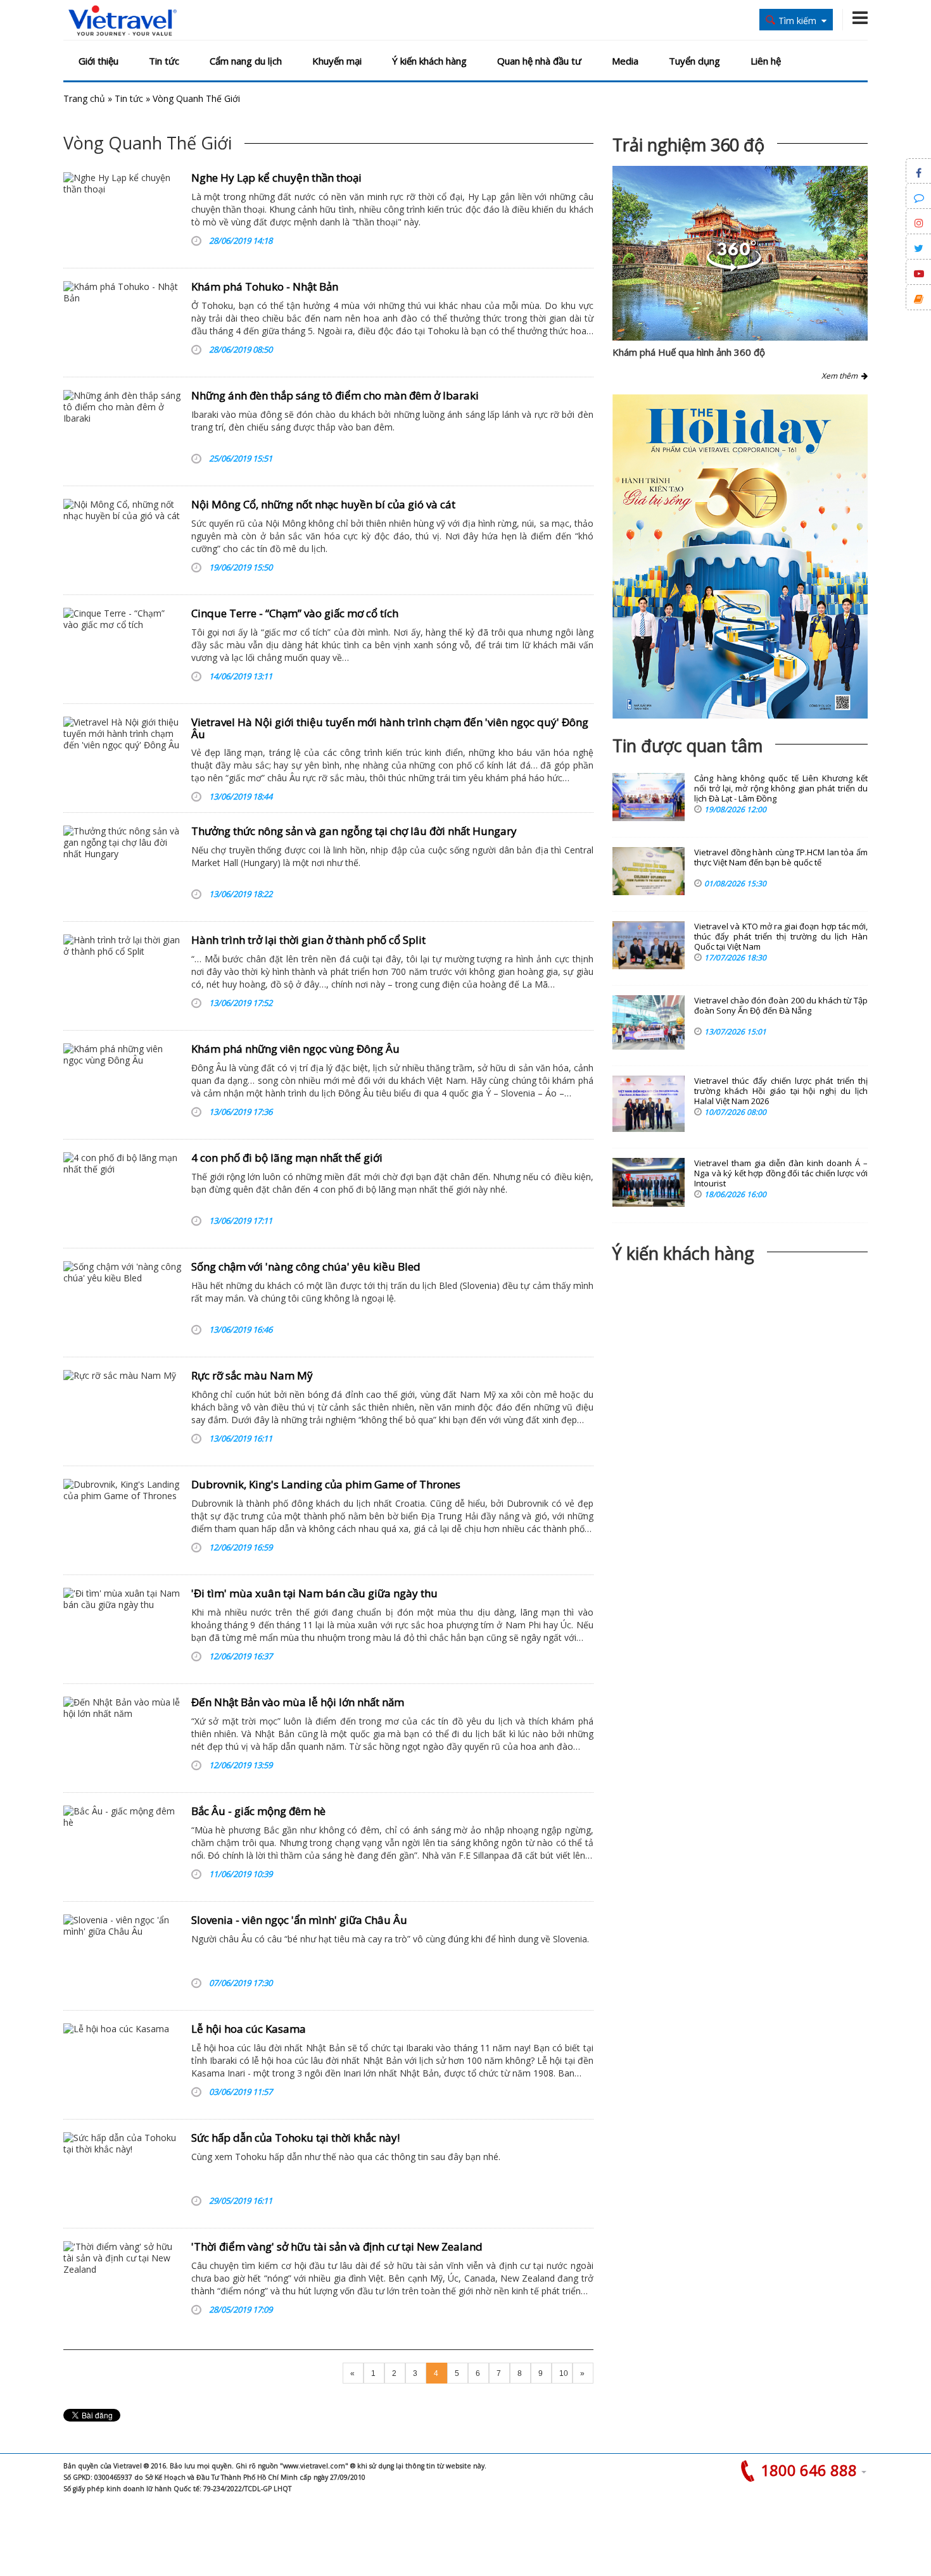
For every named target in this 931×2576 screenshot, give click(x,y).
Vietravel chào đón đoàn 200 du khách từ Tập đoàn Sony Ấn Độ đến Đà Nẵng (781, 1006)
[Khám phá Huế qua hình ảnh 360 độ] (734, 268)
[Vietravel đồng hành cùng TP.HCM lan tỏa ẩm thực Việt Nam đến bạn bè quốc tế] (649, 871)
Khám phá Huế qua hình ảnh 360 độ (689, 352)
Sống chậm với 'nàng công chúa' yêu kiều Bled (306, 1266)
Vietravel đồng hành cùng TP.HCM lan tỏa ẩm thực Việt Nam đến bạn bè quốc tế (781, 858)
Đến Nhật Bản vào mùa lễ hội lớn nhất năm (298, 1702)
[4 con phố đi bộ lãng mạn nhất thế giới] (123, 1192)
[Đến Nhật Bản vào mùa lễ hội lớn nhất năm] (123, 1737)
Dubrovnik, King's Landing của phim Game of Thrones (326, 1484)
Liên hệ (766, 61)
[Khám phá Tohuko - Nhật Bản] (123, 321)
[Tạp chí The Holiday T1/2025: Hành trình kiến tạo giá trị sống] (740, 556)
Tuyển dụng (694, 61)
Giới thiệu (98, 61)
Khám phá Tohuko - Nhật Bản (265, 286)
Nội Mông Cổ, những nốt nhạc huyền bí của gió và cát (323, 504)
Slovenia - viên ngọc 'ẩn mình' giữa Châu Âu (299, 1920)
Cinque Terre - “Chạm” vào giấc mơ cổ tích (295, 613)
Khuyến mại (337, 61)
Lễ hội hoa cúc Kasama (249, 2029)
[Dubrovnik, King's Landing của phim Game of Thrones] (123, 1519)
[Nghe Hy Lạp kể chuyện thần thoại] (123, 212)
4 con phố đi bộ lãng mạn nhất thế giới (287, 1158)
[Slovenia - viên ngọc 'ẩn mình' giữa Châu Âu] (123, 1954)
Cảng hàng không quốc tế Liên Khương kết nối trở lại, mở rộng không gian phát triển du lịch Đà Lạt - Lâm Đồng (781, 789)
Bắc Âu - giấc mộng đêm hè (258, 1811)
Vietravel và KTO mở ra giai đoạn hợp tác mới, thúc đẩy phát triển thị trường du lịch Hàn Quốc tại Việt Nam (781, 937)
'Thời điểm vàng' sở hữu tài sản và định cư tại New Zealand (337, 2246)
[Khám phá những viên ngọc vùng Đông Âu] (123, 1083)
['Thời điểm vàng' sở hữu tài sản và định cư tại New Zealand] (123, 2281)
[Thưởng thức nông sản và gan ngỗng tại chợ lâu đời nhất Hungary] (123, 865)
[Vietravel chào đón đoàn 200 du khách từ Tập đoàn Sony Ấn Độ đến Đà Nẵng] (649, 1022)
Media (625, 61)
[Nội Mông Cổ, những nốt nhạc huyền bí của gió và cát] (123, 539)
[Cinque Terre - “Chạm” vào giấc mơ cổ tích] (123, 648)
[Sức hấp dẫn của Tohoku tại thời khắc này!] (123, 2172)
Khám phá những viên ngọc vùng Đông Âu (295, 1049)
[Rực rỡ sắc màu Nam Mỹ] (123, 1410)
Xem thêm (841, 376)
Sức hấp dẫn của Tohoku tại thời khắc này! (295, 2138)
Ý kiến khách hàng (429, 61)
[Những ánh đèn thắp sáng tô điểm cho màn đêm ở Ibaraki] (123, 430)
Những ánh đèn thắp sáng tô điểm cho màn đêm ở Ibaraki (335, 395)
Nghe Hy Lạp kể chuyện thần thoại (276, 178)
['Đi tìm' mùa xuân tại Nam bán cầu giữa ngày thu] (123, 1628)
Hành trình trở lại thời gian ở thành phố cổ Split (308, 940)
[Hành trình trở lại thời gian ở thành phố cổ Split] (123, 974)
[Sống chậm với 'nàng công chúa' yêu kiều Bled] (123, 1301)
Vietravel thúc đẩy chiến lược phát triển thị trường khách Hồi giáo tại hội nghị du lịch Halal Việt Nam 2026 (781, 1091)
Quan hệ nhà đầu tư (539, 61)
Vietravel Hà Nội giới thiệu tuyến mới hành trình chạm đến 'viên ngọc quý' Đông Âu (390, 728)
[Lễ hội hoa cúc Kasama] (123, 2063)
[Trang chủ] (123, 21)
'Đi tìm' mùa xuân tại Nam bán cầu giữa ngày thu (314, 1593)
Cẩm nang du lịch (246, 61)
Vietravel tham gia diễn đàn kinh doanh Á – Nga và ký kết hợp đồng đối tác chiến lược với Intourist (781, 1173)
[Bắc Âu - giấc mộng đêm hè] (123, 1845)
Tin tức (164, 61)
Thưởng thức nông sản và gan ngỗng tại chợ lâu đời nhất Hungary (354, 831)
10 (564, 2373)
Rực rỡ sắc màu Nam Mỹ (252, 1375)
